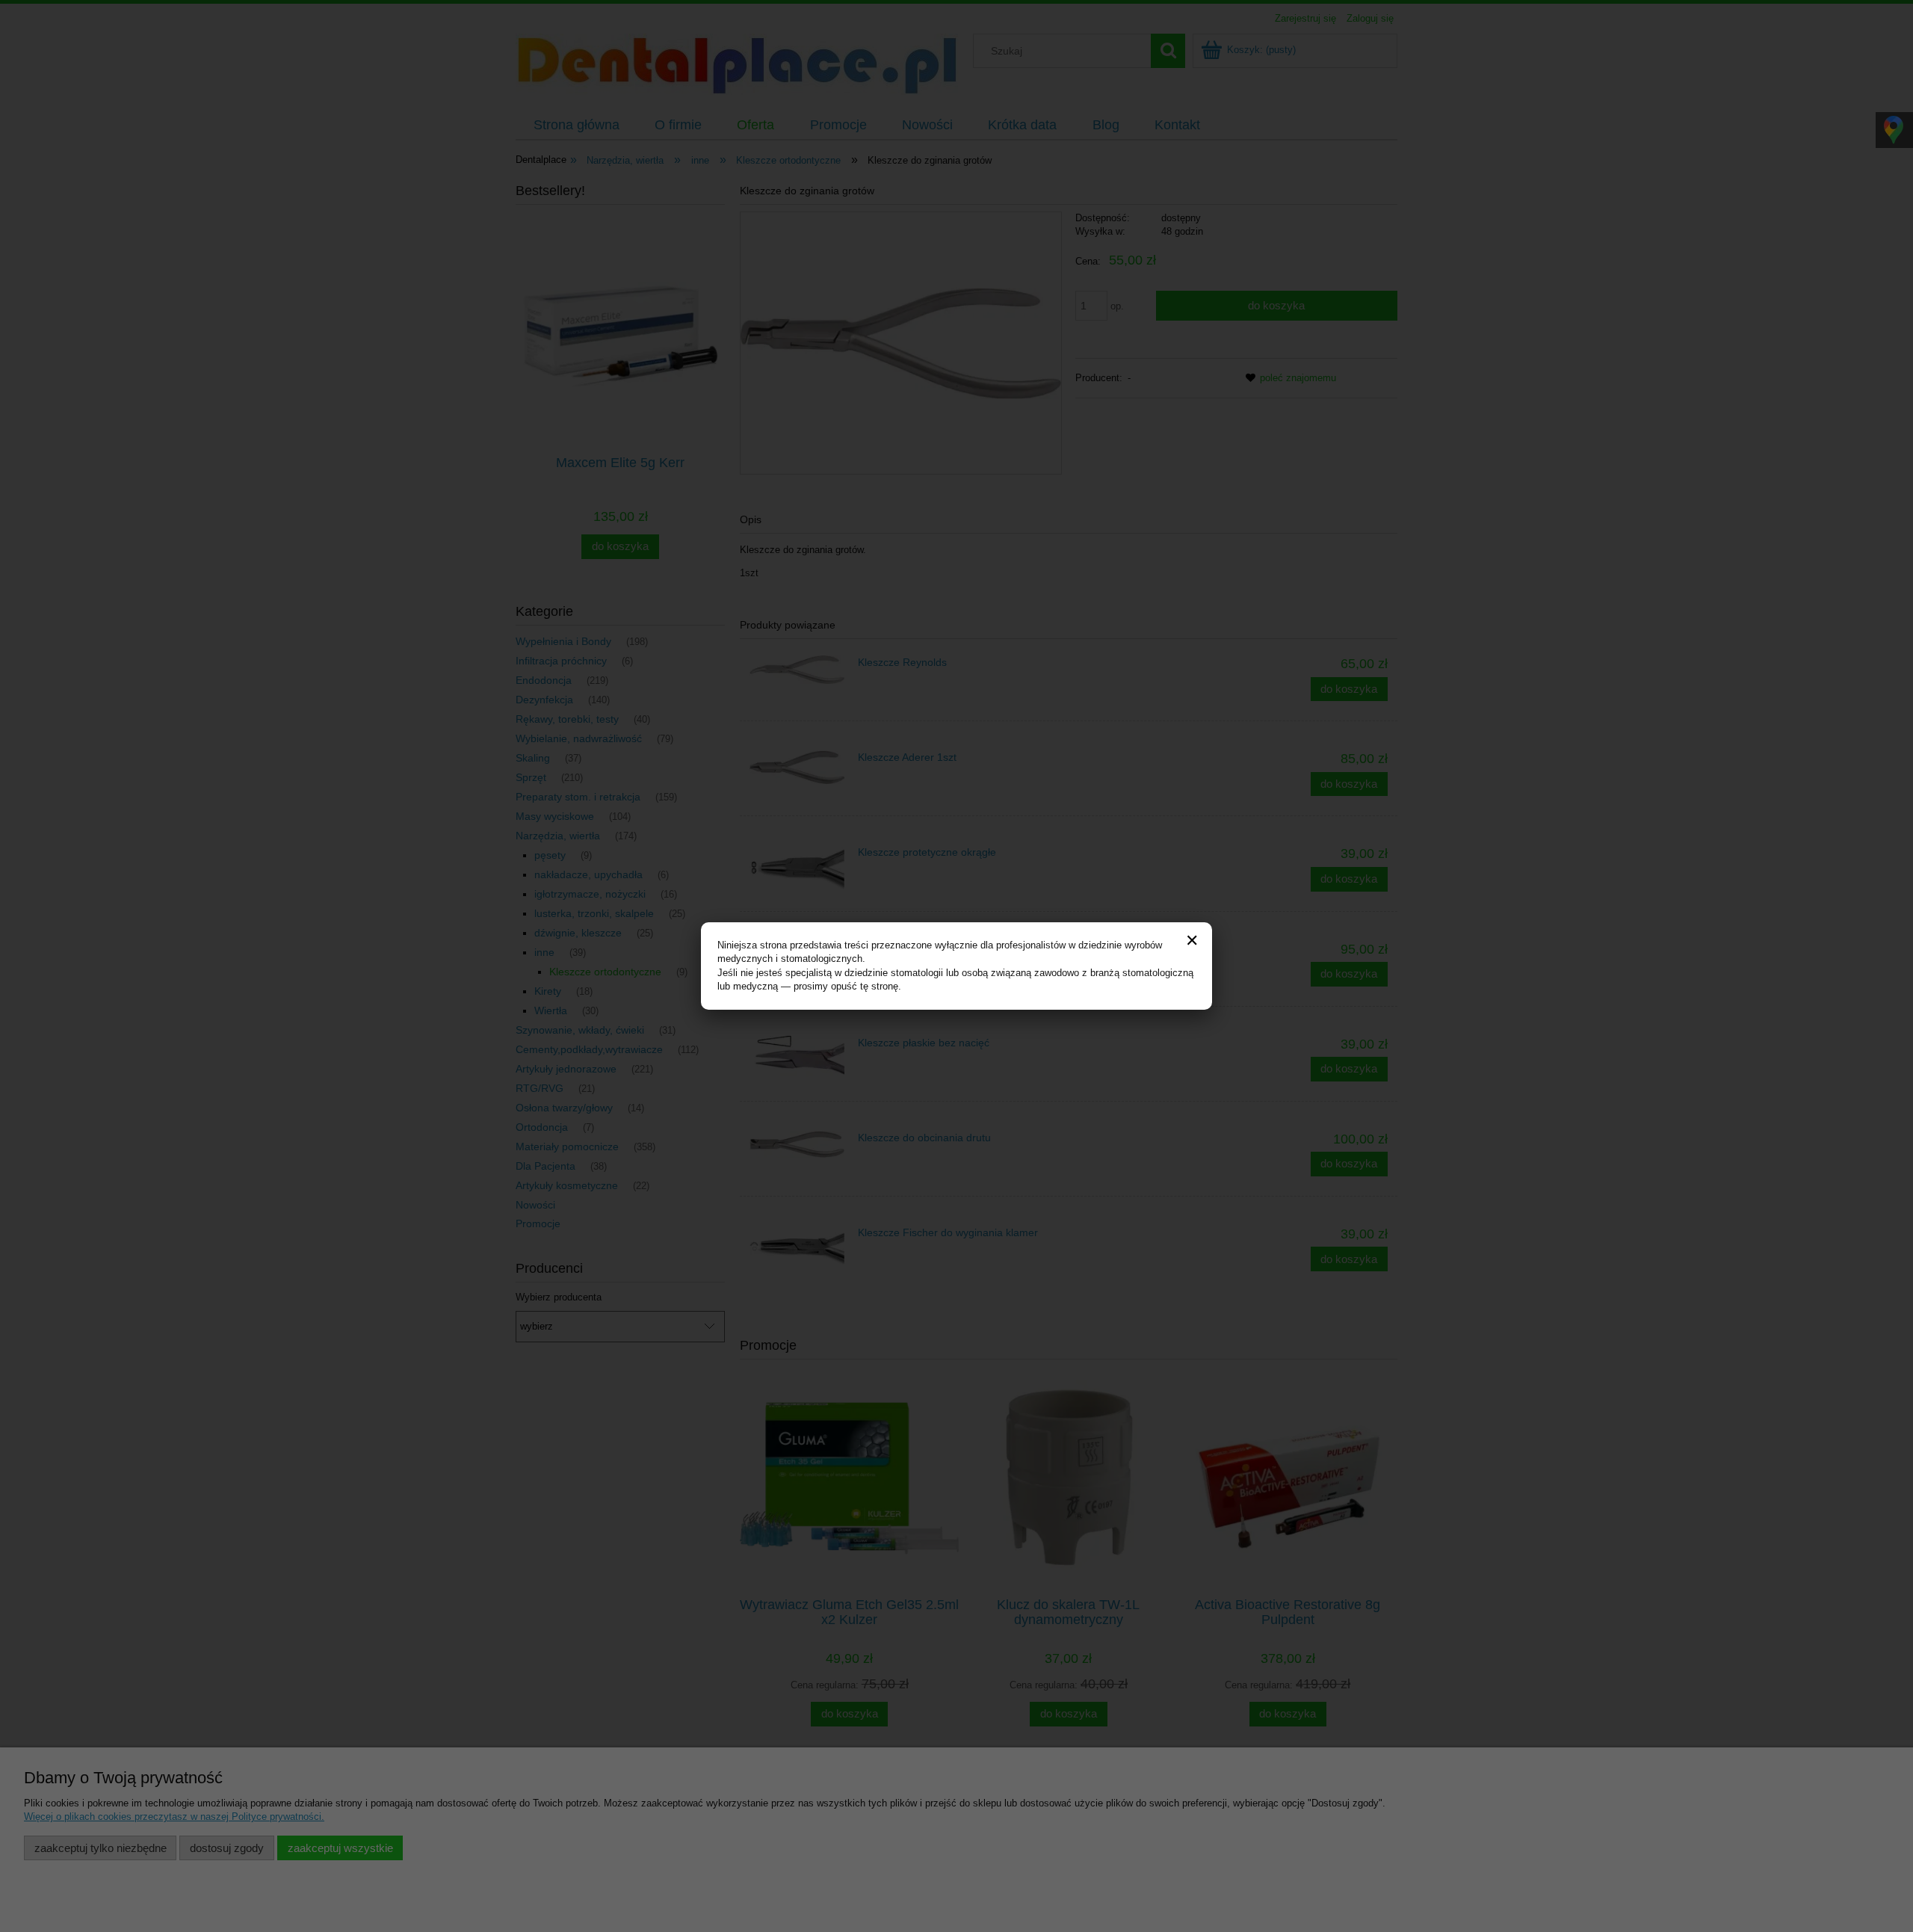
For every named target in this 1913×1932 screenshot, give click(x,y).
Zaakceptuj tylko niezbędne (101, 1848)
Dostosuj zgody (227, 1848)
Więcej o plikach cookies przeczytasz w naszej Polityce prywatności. (174, 1817)
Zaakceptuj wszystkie (340, 1848)
